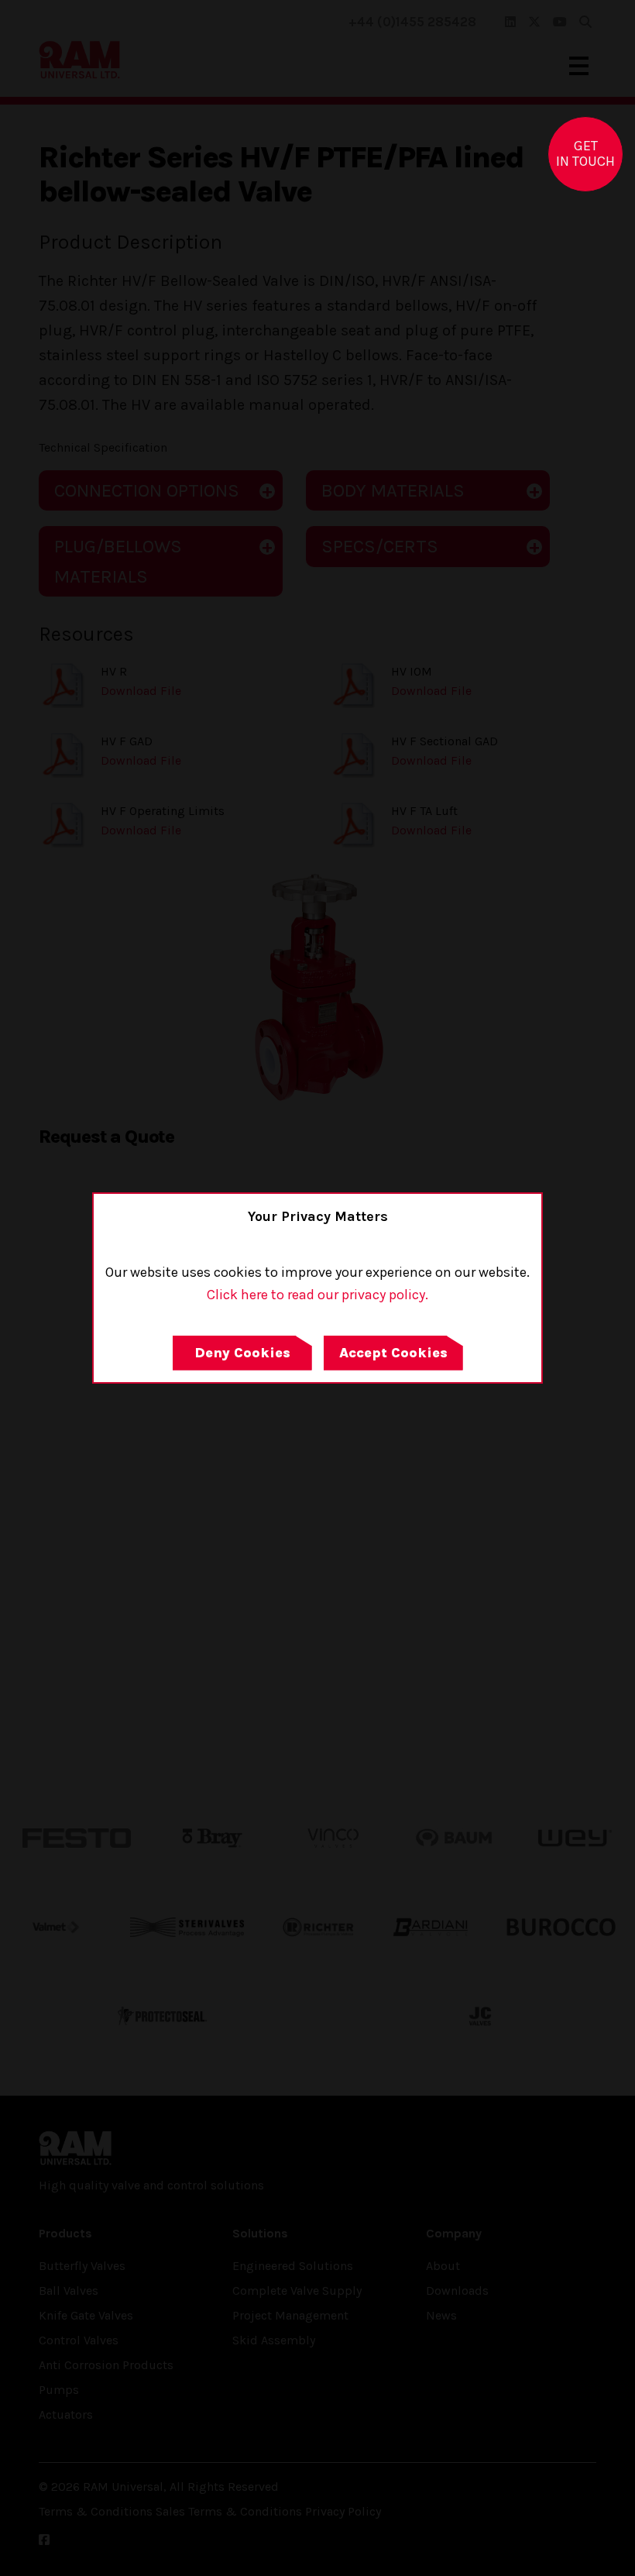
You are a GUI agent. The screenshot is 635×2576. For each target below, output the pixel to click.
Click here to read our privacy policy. (317, 1295)
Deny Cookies (242, 1353)
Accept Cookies (393, 1353)
